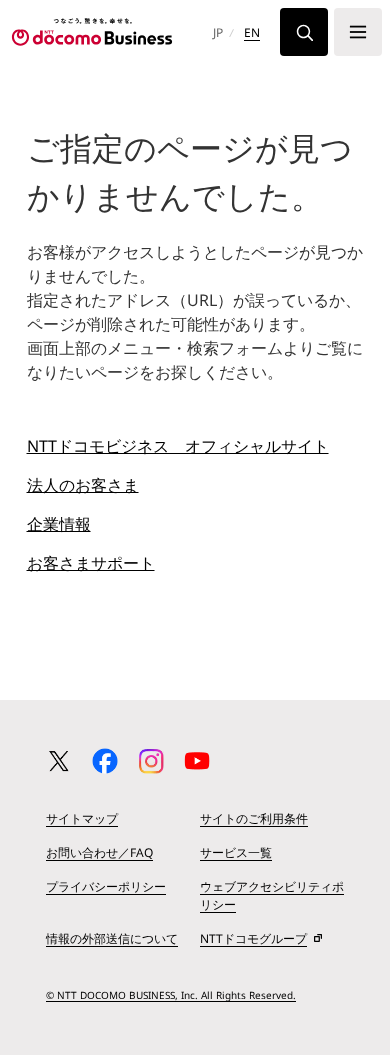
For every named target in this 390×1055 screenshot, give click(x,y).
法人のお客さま (83, 485)
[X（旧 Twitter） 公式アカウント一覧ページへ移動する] (59, 761)
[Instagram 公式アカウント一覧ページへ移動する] (151, 761)
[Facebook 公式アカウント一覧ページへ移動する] (105, 761)
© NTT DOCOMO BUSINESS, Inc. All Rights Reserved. (171, 995)
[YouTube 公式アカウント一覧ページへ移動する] (197, 761)
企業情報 (59, 524)
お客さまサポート (91, 563)
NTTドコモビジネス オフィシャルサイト (178, 446)
